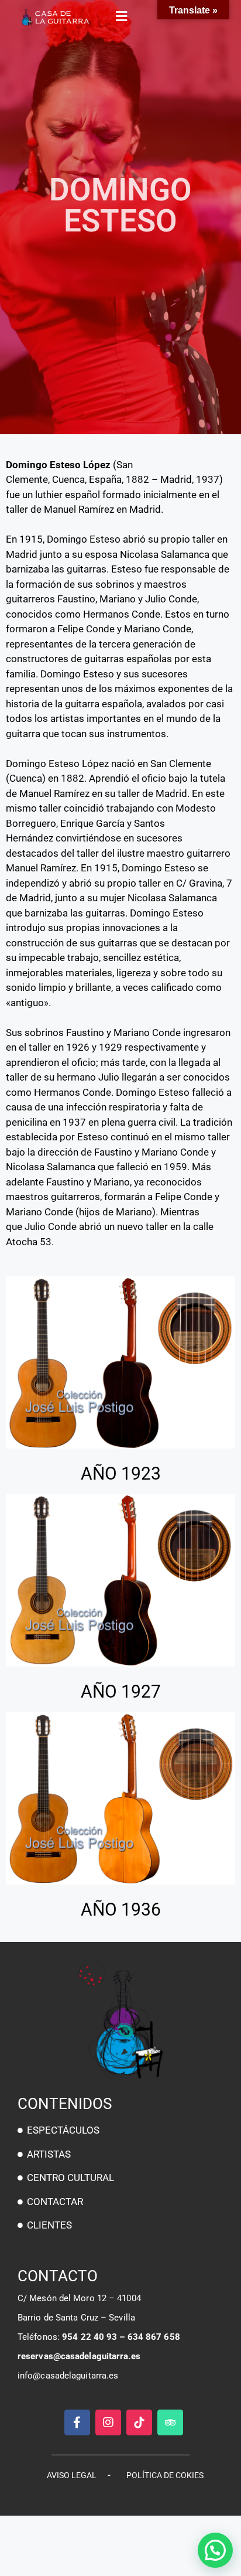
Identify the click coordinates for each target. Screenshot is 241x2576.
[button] (120, 16)
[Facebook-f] (77, 2422)
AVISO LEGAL (72, 2475)
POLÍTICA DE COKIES (165, 2475)
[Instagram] (108, 2422)
